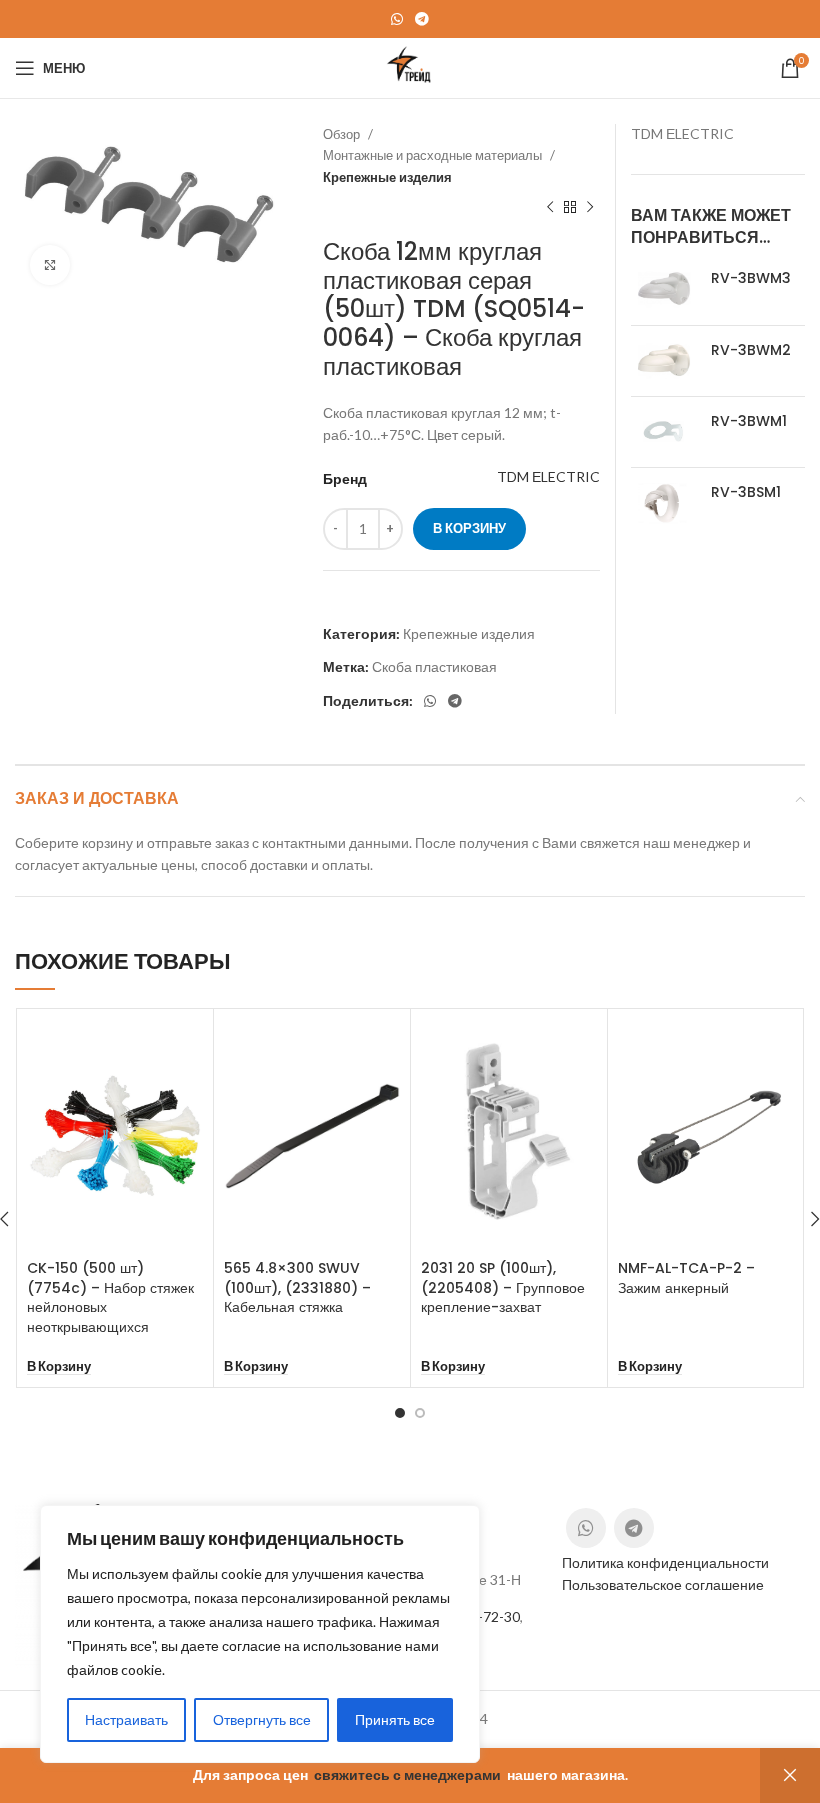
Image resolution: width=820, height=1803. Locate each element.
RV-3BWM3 (751, 278)
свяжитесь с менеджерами (407, 1774)
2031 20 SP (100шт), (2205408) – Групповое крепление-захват (503, 1287)
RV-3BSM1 (746, 492)
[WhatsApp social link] (397, 19)
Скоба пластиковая (434, 666)
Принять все (395, 1719)
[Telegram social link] (422, 19)
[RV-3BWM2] (663, 361)
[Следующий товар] (590, 208)
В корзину (469, 528)
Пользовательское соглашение (663, 1584)
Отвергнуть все (262, 1719)
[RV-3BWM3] (663, 289)
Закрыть (790, 1775)
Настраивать (126, 1719)
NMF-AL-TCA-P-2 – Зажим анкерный (686, 1278)
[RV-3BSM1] (663, 503)
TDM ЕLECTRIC (548, 476)
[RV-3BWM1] (663, 432)
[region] (260, 1634)
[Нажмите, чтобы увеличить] (50, 265)
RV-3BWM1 (749, 421)
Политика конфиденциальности (665, 1562)
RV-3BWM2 (751, 350)
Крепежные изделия (387, 177)
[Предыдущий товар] (550, 208)
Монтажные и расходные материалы (434, 155)
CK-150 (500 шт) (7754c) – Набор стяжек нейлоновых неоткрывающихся (110, 1297)
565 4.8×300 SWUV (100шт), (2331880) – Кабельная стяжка (297, 1287)
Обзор (343, 134)
